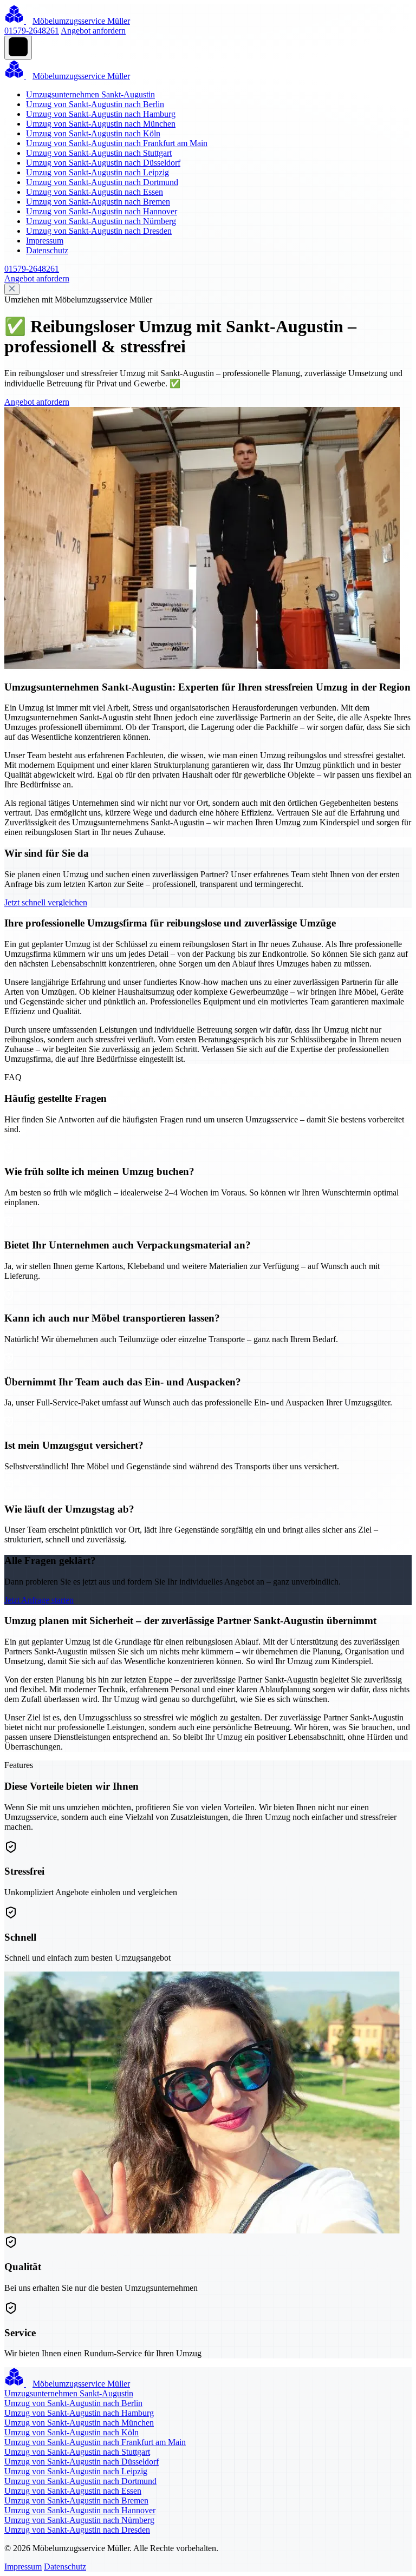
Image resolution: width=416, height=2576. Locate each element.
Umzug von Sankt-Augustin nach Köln (93, 133)
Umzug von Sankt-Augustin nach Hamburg (101, 114)
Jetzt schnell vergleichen (46, 902)
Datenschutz (47, 250)
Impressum (45, 241)
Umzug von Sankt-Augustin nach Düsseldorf (103, 163)
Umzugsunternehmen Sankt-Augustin (90, 94)
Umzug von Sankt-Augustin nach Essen (95, 192)
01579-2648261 (32, 31)
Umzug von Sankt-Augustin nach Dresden (99, 231)
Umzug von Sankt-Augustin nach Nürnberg (101, 221)
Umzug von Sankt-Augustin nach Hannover (102, 211)
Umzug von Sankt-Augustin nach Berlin (95, 104)
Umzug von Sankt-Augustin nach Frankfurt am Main (117, 143)
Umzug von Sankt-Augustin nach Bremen (98, 202)
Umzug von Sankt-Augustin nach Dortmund (102, 182)
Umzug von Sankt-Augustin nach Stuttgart (99, 153)
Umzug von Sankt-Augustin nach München (101, 124)
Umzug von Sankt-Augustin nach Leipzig (97, 172)
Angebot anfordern (93, 31)
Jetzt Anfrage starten (39, 1600)
